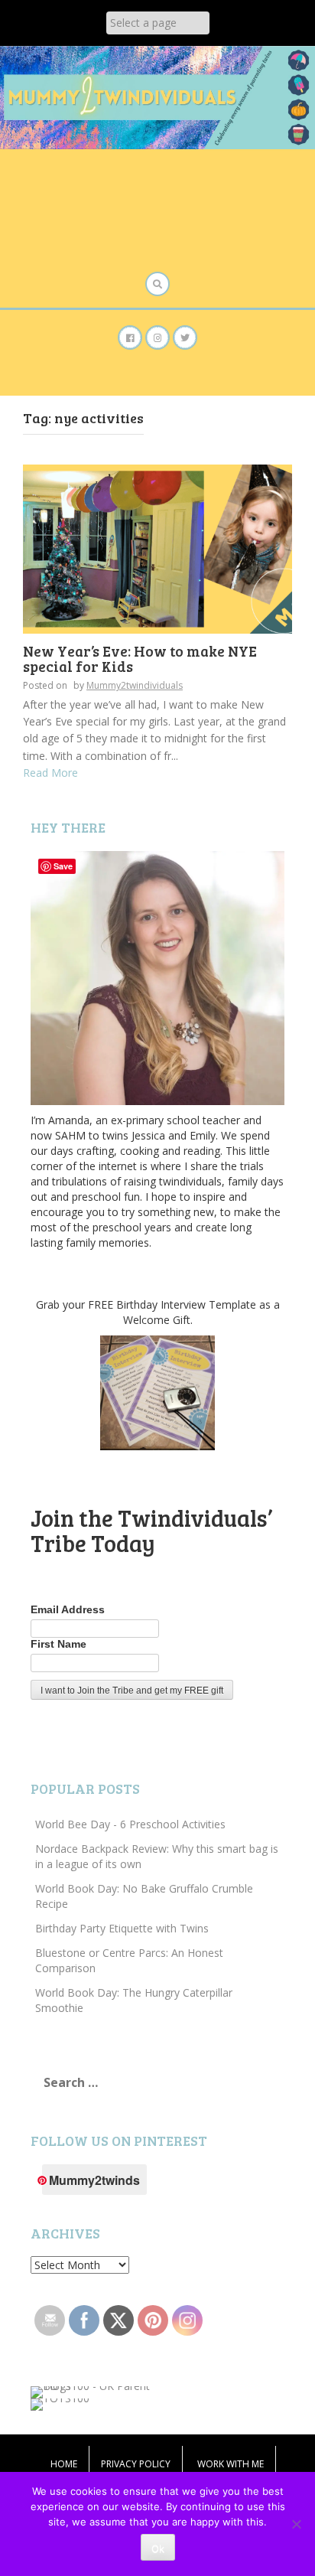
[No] (296, 2524)
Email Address (68, 1609)
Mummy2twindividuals (135, 685)
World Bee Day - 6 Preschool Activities (130, 1824)
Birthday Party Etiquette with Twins (122, 1928)
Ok (158, 2548)
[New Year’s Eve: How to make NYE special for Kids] (157, 548)
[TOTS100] (60, 2403)
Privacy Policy (136, 2464)
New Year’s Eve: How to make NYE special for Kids (140, 659)
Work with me (231, 2464)
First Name (58, 1644)
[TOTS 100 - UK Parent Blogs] (94, 2391)
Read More (50, 773)
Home (64, 2464)
